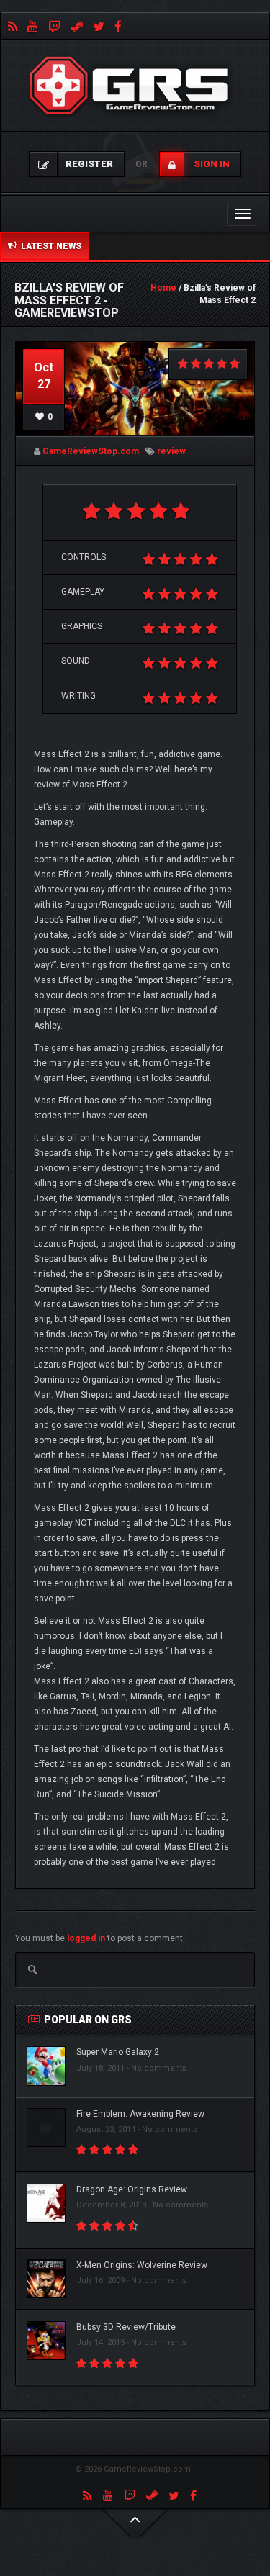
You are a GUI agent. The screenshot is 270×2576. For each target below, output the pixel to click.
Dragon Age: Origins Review (132, 2189)
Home (163, 288)
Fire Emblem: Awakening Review (140, 2114)
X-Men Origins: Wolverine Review (142, 2265)
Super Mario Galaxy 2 (118, 2052)
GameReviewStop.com (91, 451)
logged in (86, 1938)
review (171, 451)
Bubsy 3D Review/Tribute (126, 2327)
